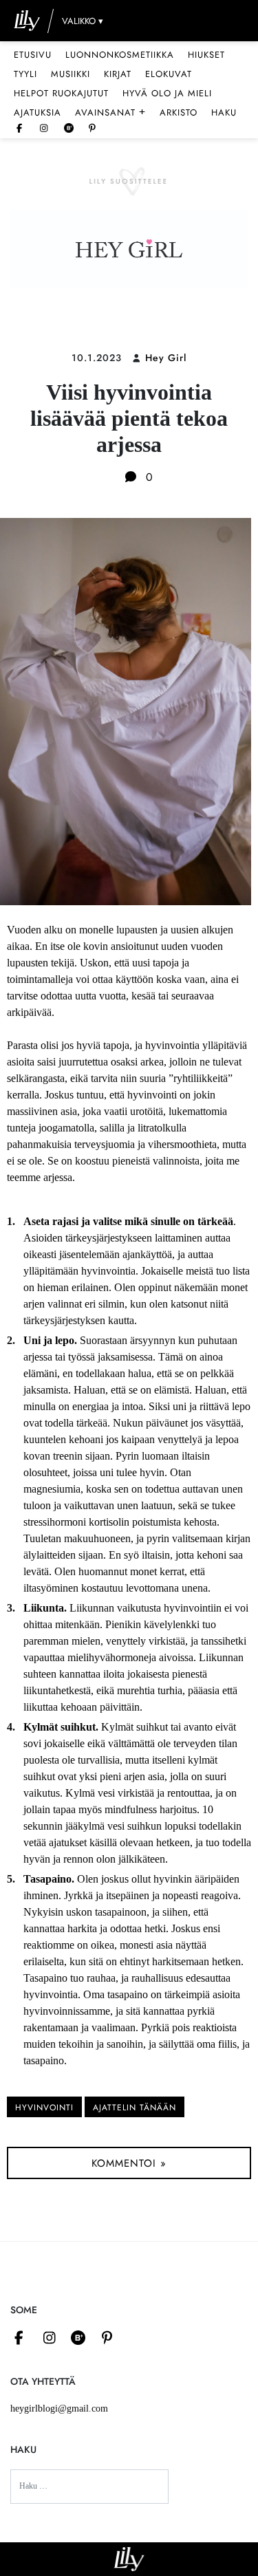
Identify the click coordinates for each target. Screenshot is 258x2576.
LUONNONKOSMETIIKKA (120, 55)
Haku (224, 112)
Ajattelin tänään (135, 2108)
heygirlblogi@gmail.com (59, 2409)
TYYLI (25, 74)
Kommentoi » (129, 2163)
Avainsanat (110, 112)
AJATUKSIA (37, 112)
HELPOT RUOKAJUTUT (61, 93)
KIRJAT (118, 74)
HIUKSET (206, 55)
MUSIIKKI (71, 74)
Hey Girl (166, 358)
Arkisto (179, 112)
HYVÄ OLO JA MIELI (167, 93)
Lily (129, 2559)
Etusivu (33, 55)
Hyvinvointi (44, 2108)
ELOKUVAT (169, 74)
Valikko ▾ (83, 21)
